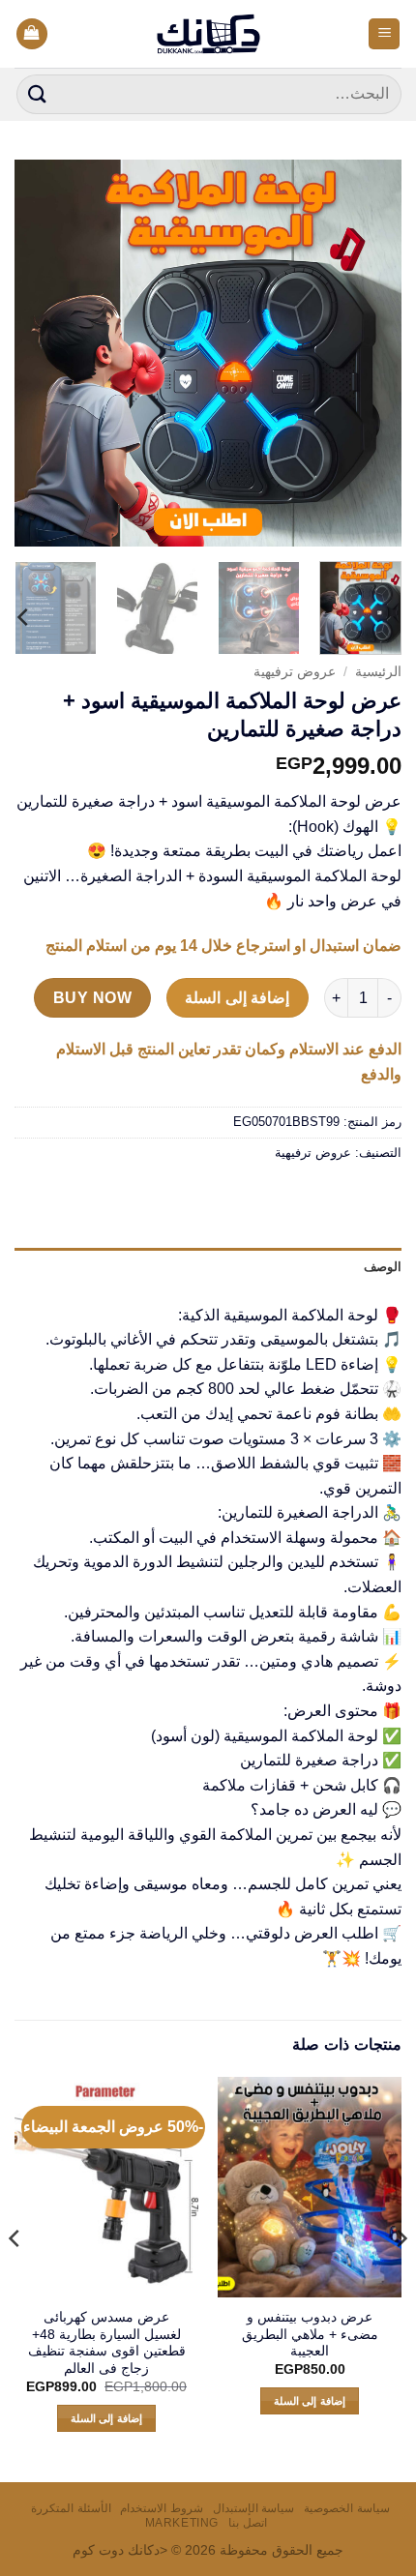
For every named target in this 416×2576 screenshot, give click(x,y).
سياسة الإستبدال (254, 2508)
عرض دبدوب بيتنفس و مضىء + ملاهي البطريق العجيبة (310, 2334)
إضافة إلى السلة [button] (310, 2401)
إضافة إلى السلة (237, 998)
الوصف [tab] (383, 1267)
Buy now (92, 998)
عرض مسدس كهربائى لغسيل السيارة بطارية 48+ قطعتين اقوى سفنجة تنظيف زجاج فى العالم (107, 2343)
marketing (182, 2523)
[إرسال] (38, 94)
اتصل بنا (248, 2523)
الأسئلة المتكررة (71, 2508)
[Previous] (370, 353)
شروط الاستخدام (162, 2508)
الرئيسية (378, 672)
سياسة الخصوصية (347, 2508)
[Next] (33, 353)
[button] (384, 34)
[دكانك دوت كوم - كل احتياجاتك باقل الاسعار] (208, 34)
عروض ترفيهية (295, 672)
